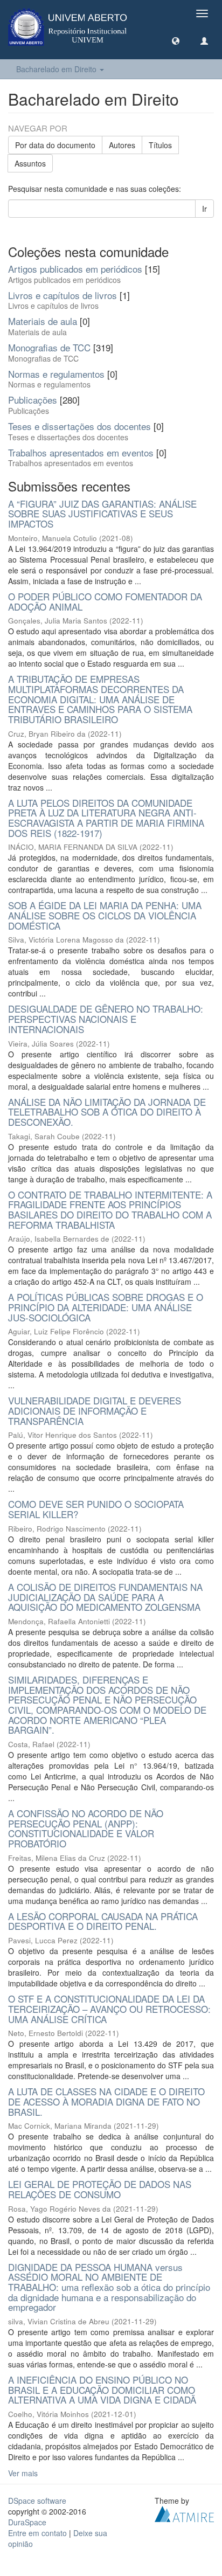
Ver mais (23, 2473)
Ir (204, 209)
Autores (122, 145)
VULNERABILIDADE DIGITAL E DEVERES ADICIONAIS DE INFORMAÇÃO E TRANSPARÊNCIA (95, 1410)
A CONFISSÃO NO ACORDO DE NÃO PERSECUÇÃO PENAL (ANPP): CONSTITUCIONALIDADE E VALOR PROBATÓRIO (86, 1828)
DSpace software (37, 2501)
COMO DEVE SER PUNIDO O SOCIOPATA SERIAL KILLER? (96, 1509)
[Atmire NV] (184, 2513)
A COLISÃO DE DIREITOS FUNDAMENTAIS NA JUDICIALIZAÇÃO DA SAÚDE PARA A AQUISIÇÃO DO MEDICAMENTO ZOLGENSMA (105, 1597)
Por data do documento (55, 145)
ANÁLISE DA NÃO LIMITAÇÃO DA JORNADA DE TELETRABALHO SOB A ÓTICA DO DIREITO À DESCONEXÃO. (107, 1112)
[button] (176, 40)
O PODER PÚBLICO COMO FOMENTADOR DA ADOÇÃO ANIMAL (105, 601)
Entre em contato (37, 2533)
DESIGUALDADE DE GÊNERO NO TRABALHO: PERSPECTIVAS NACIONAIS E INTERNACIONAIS (106, 1019)
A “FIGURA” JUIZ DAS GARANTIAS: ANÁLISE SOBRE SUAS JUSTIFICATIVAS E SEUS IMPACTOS (102, 514)
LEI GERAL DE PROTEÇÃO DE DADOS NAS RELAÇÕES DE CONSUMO (100, 2189)
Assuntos (30, 163)
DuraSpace (27, 2522)
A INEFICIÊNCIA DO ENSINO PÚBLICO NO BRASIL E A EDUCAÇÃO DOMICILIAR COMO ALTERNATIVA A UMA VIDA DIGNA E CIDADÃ (102, 2390)
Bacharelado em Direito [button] (57, 69)
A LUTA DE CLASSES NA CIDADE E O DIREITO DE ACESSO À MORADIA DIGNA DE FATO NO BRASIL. (106, 2101)
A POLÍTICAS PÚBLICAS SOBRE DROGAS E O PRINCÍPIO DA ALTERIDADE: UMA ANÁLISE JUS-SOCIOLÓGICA (106, 1307)
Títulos (160, 145)
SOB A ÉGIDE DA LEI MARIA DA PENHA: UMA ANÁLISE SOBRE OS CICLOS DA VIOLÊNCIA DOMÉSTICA (105, 915)
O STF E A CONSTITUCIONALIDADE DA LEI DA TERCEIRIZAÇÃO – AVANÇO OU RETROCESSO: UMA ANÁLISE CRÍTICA (109, 2009)
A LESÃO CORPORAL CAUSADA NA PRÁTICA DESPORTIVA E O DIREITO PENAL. (103, 1921)
